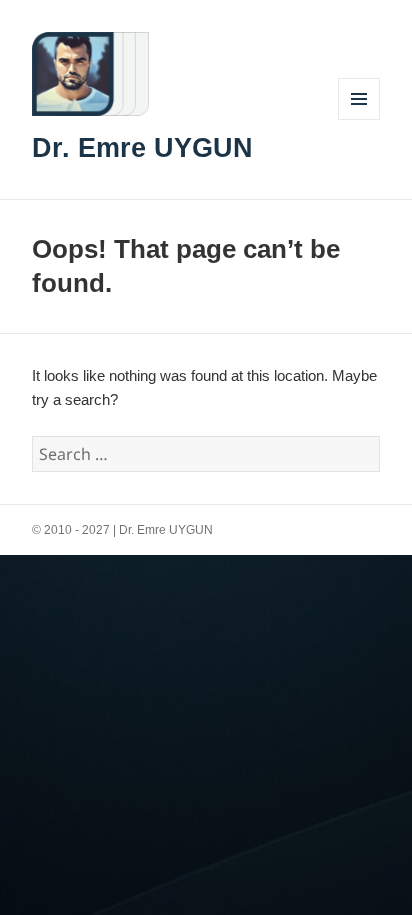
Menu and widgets (359, 119)
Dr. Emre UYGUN (142, 148)
